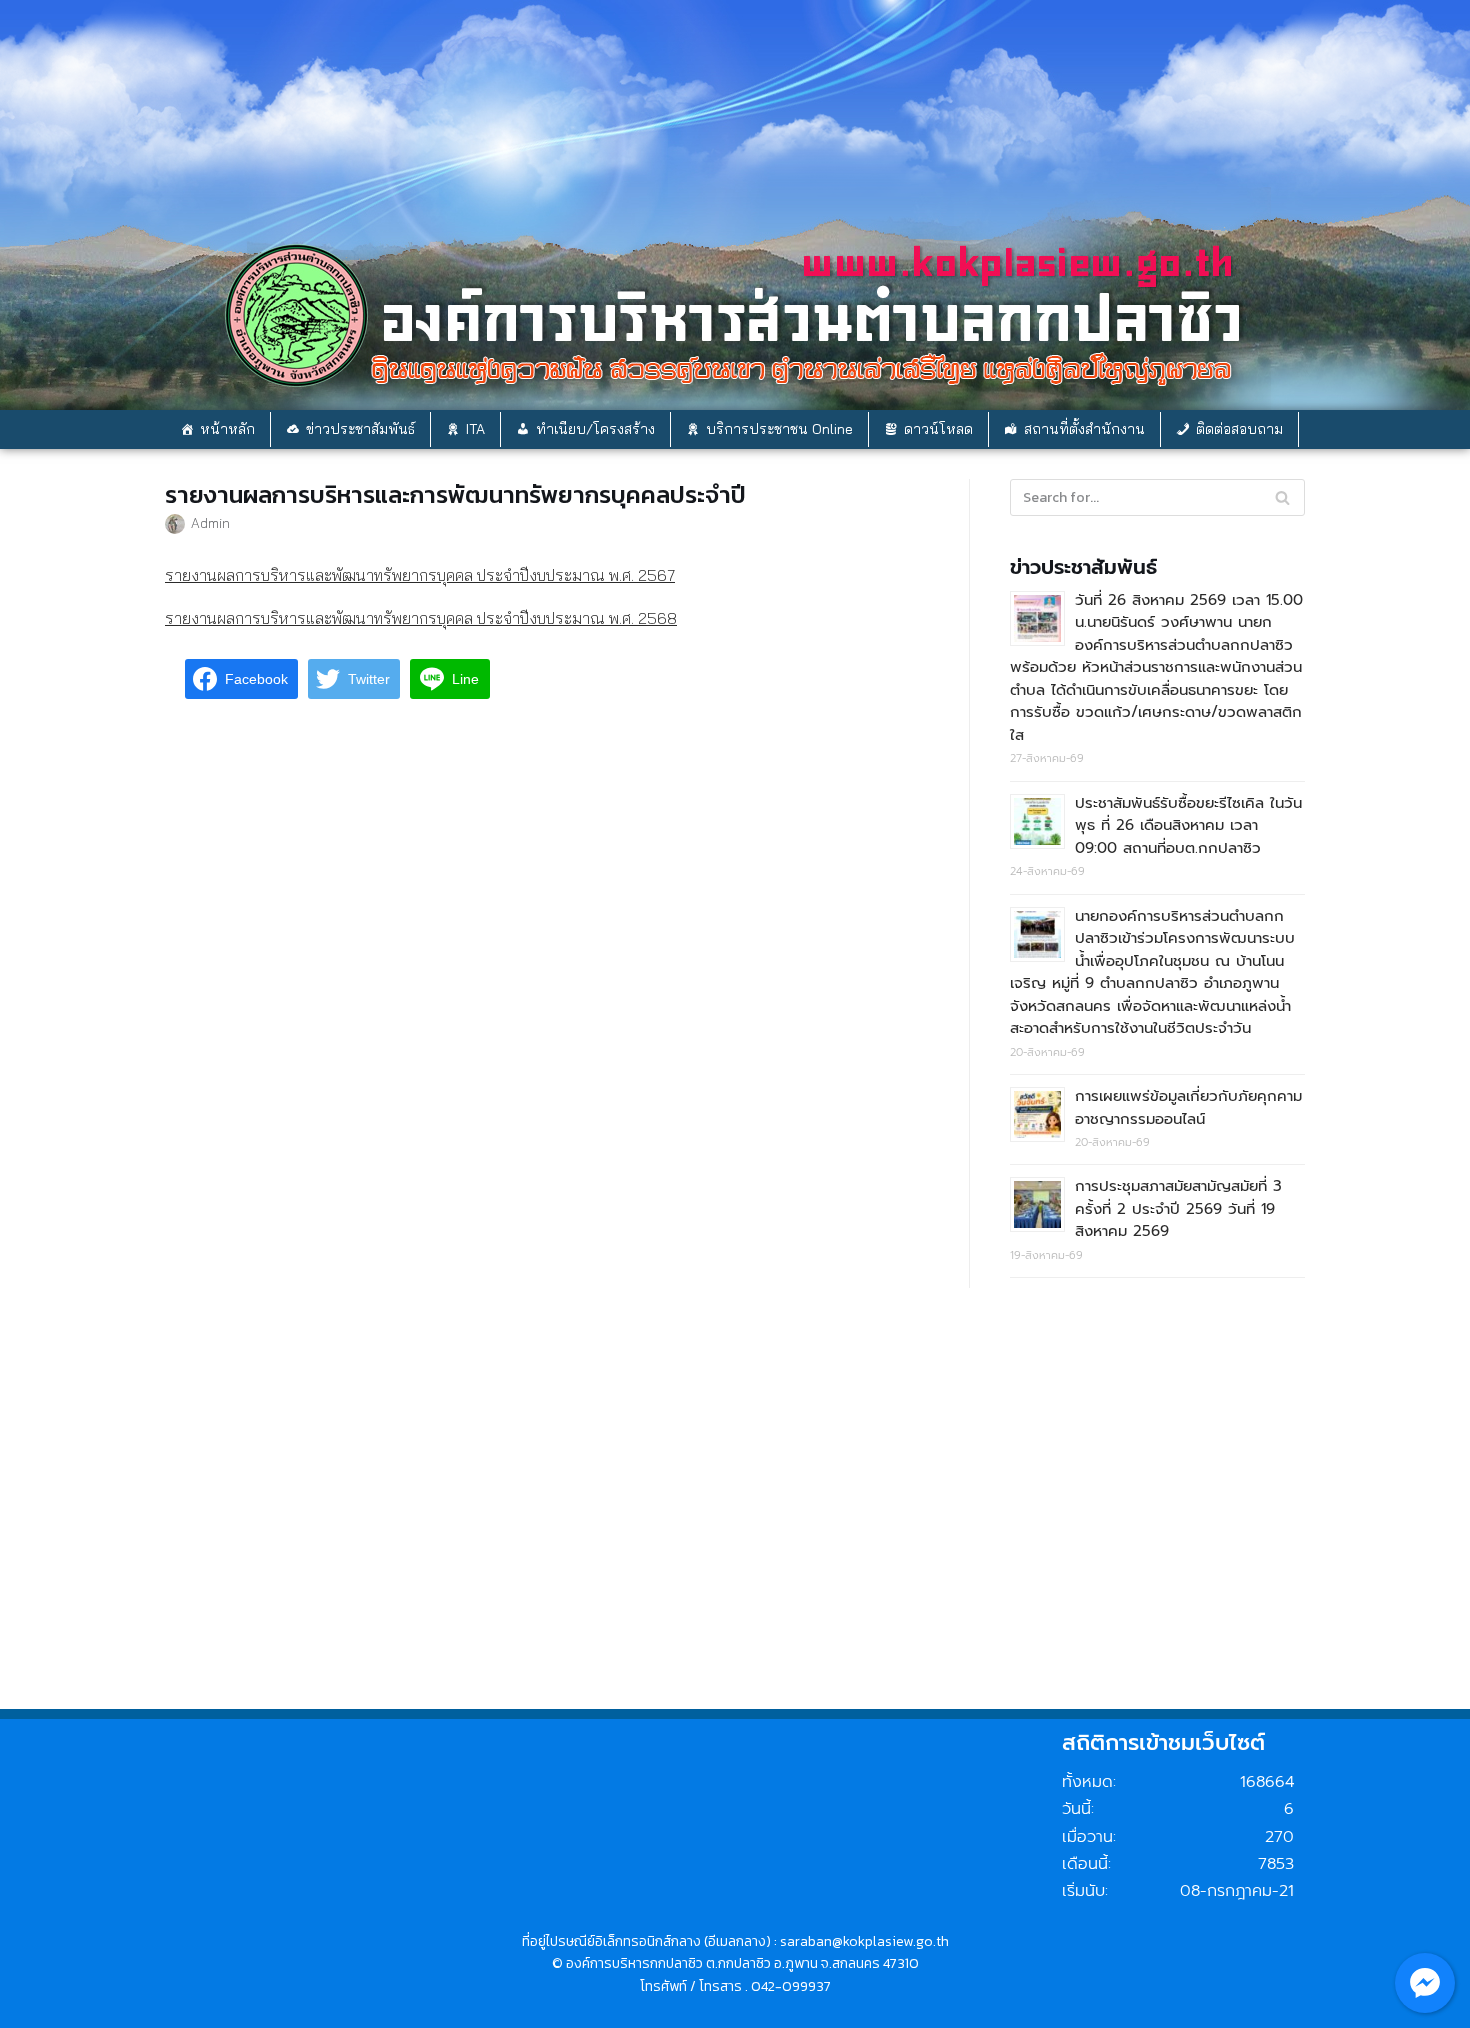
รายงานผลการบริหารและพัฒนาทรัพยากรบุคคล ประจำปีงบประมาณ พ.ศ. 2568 (421, 618)
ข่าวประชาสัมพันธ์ (360, 429)
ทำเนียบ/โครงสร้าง (595, 429)
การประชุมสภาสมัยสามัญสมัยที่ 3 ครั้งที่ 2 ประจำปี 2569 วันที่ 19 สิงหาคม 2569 (1178, 1208)
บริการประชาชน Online (779, 429)
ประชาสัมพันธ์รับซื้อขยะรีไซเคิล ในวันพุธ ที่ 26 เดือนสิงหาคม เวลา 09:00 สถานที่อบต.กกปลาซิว (1188, 825)
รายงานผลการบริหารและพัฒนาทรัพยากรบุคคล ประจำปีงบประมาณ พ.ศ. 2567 (420, 575)
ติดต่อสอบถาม (1239, 429)
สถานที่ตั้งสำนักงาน (1084, 429)
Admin (210, 522)
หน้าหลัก (227, 429)
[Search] (1282, 497)
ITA (475, 429)
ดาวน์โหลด (938, 429)
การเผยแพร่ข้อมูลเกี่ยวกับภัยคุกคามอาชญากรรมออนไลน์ (1188, 1107)
